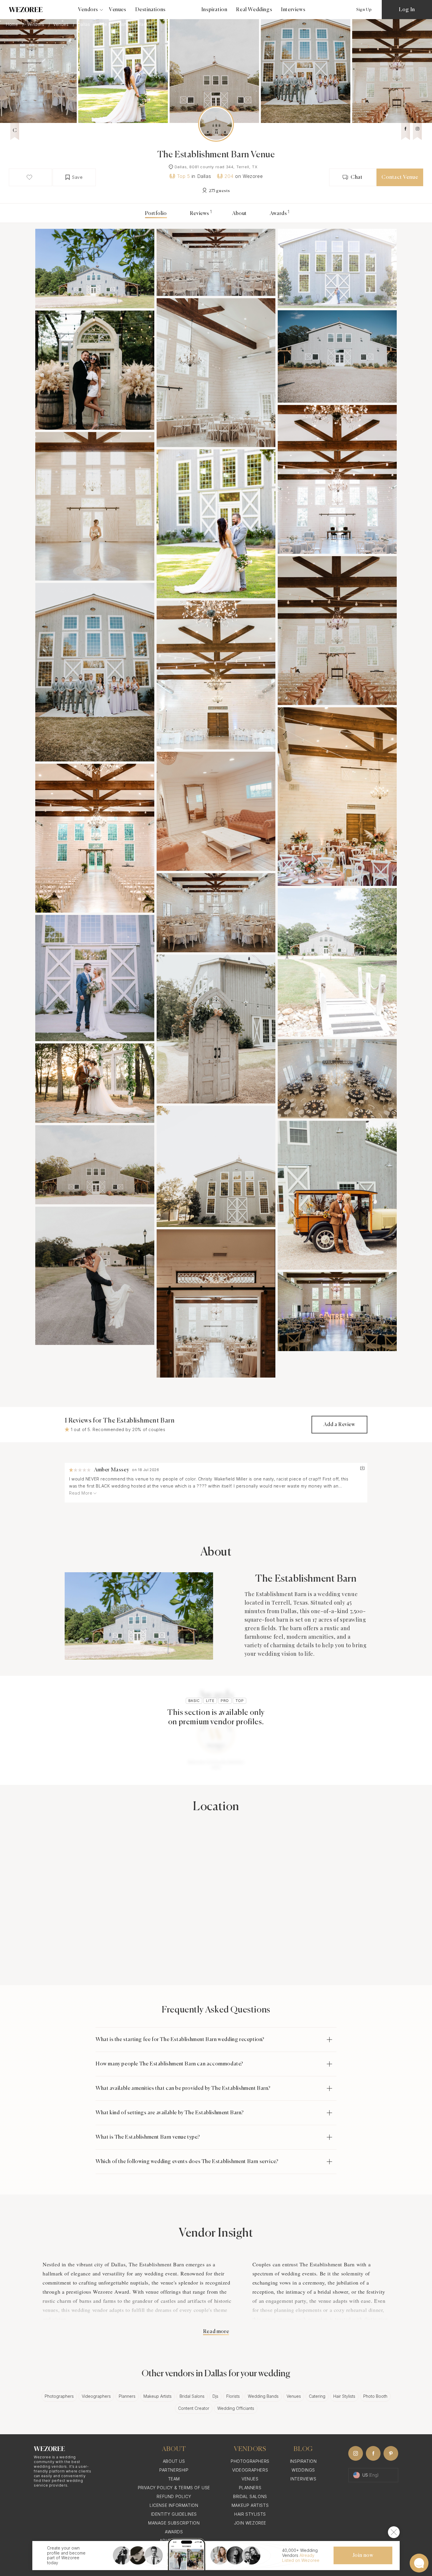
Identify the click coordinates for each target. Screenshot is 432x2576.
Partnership (174, 2470)
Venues (118, 10)
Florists (233, 2396)
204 (229, 176)
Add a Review (339, 1425)
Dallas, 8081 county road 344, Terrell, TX (216, 167)
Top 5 (184, 176)
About (240, 214)
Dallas (84, 24)
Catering (317, 2396)
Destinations (150, 10)
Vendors (36, 24)
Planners (127, 2396)
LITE (210, 1701)
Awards (278, 214)
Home (13, 24)
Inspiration (214, 10)
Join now (363, 2555)
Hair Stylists (344, 2396)
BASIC (194, 1701)
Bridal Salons (192, 2396)
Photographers (59, 2396)
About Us (174, 2461)
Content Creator (194, 2408)
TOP (240, 1701)
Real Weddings (254, 10)
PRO (225, 1701)
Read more (216, 2332)
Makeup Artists (158, 2396)
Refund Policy (174, 2496)
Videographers (96, 2396)
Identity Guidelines (174, 2514)
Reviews (200, 214)
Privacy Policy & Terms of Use (174, 2488)
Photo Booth (375, 2396)
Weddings (303, 2470)
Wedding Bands (263, 2396)
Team (174, 2479)
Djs (215, 2396)
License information (174, 2505)
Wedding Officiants (236, 2408)
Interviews (293, 10)
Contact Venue (400, 177)
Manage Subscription (174, 2523)
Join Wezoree (250, 2523)
